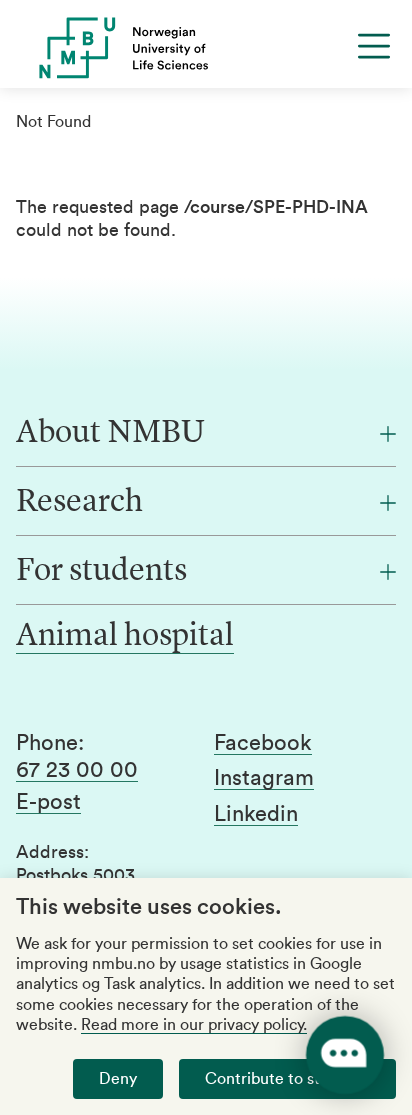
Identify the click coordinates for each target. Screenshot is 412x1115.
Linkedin (256, 814)
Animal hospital (125, 637)
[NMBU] (206, 48)
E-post (48, 802)
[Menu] (374, 46)
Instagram (264, 778)
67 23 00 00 (77, 770)
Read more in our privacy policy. (194, 1025)
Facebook (263, 743)
